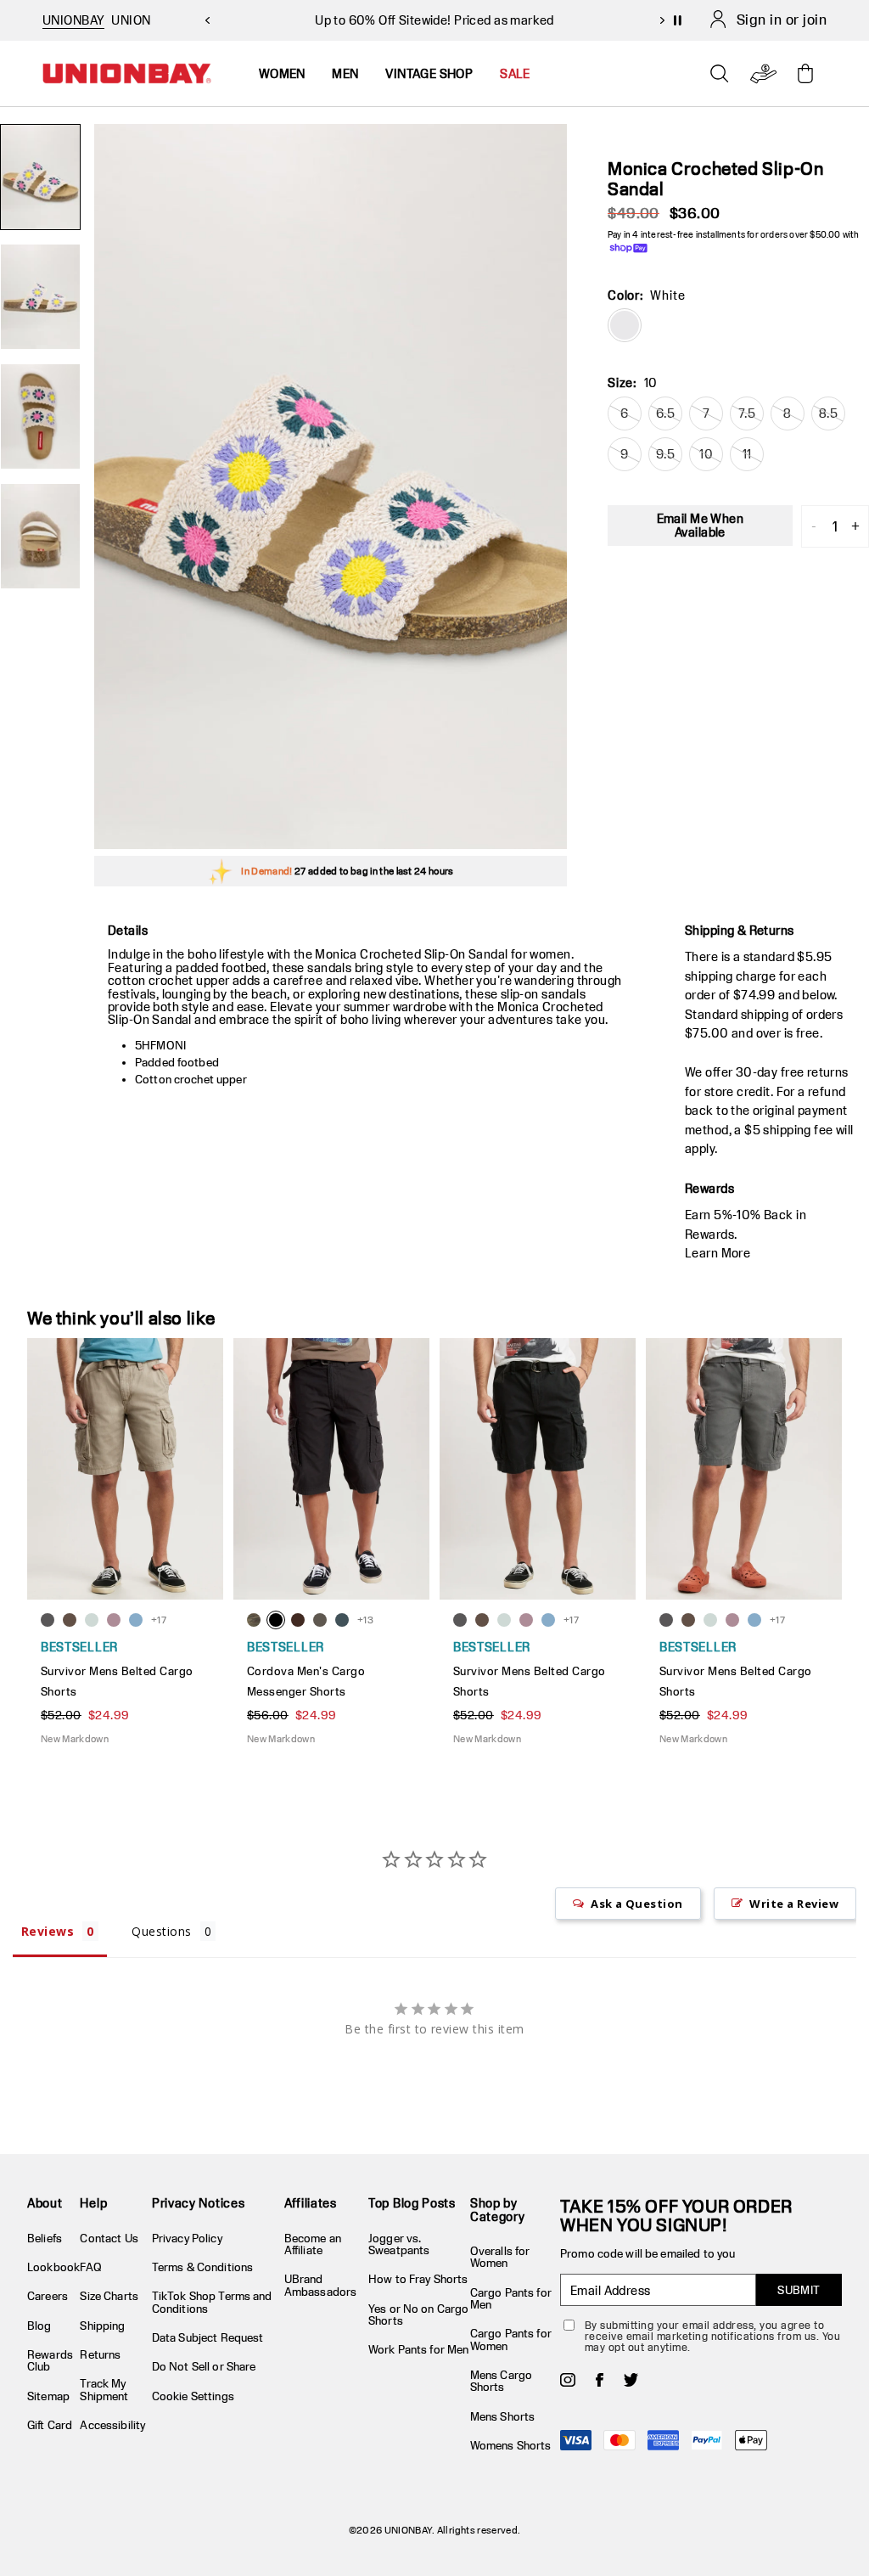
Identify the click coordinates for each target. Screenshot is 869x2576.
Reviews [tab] (48, 1931)
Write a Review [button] (794, 1904)
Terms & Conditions (202, 2267)
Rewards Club (50, 2360)
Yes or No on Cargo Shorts (418, 2314)
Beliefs (45, 2238)
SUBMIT (799, 2290)
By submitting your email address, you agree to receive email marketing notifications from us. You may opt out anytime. (712, 2336)
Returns (100, 2354)
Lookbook (53, 2267)
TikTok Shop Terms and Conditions (212, 2302)
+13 (365, 1620)
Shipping (102, 2326)
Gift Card (50, 2425)
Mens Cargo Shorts (501, 2381)
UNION (131, 20)
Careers (48, 2296)
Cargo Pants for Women (511, 2339)
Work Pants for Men (418, 2349)
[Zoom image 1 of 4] (331, 487)
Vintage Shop (429, 73)
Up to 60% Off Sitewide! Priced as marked (434, 20)
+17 (159, 1620)
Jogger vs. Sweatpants (399, 2244)
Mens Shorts (502, 2416)
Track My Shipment (104, 2389)
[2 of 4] (40, 297)
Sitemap (48, 2396)
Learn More (718, 1253)
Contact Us (109, 2238)
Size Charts (109, 2296)
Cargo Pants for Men (511, 2298)
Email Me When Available (700, 525)
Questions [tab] (161, 1931)
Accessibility (112, 2425)
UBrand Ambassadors (320, 2285)
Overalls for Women (500, 2257)
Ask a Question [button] (637, 1904)
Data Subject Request (208, 2337)
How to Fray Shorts (418, 2279)
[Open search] (720, 74)
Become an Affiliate (313, 2244)
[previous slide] (207, 20)
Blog (39, 2326)
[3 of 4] (40, 416)
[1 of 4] (40, 177)
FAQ (90, 2267)
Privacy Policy (187, 2238)
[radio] (625, 325)
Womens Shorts (511, 2445)
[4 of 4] (40, 536)
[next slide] (662, 20)
